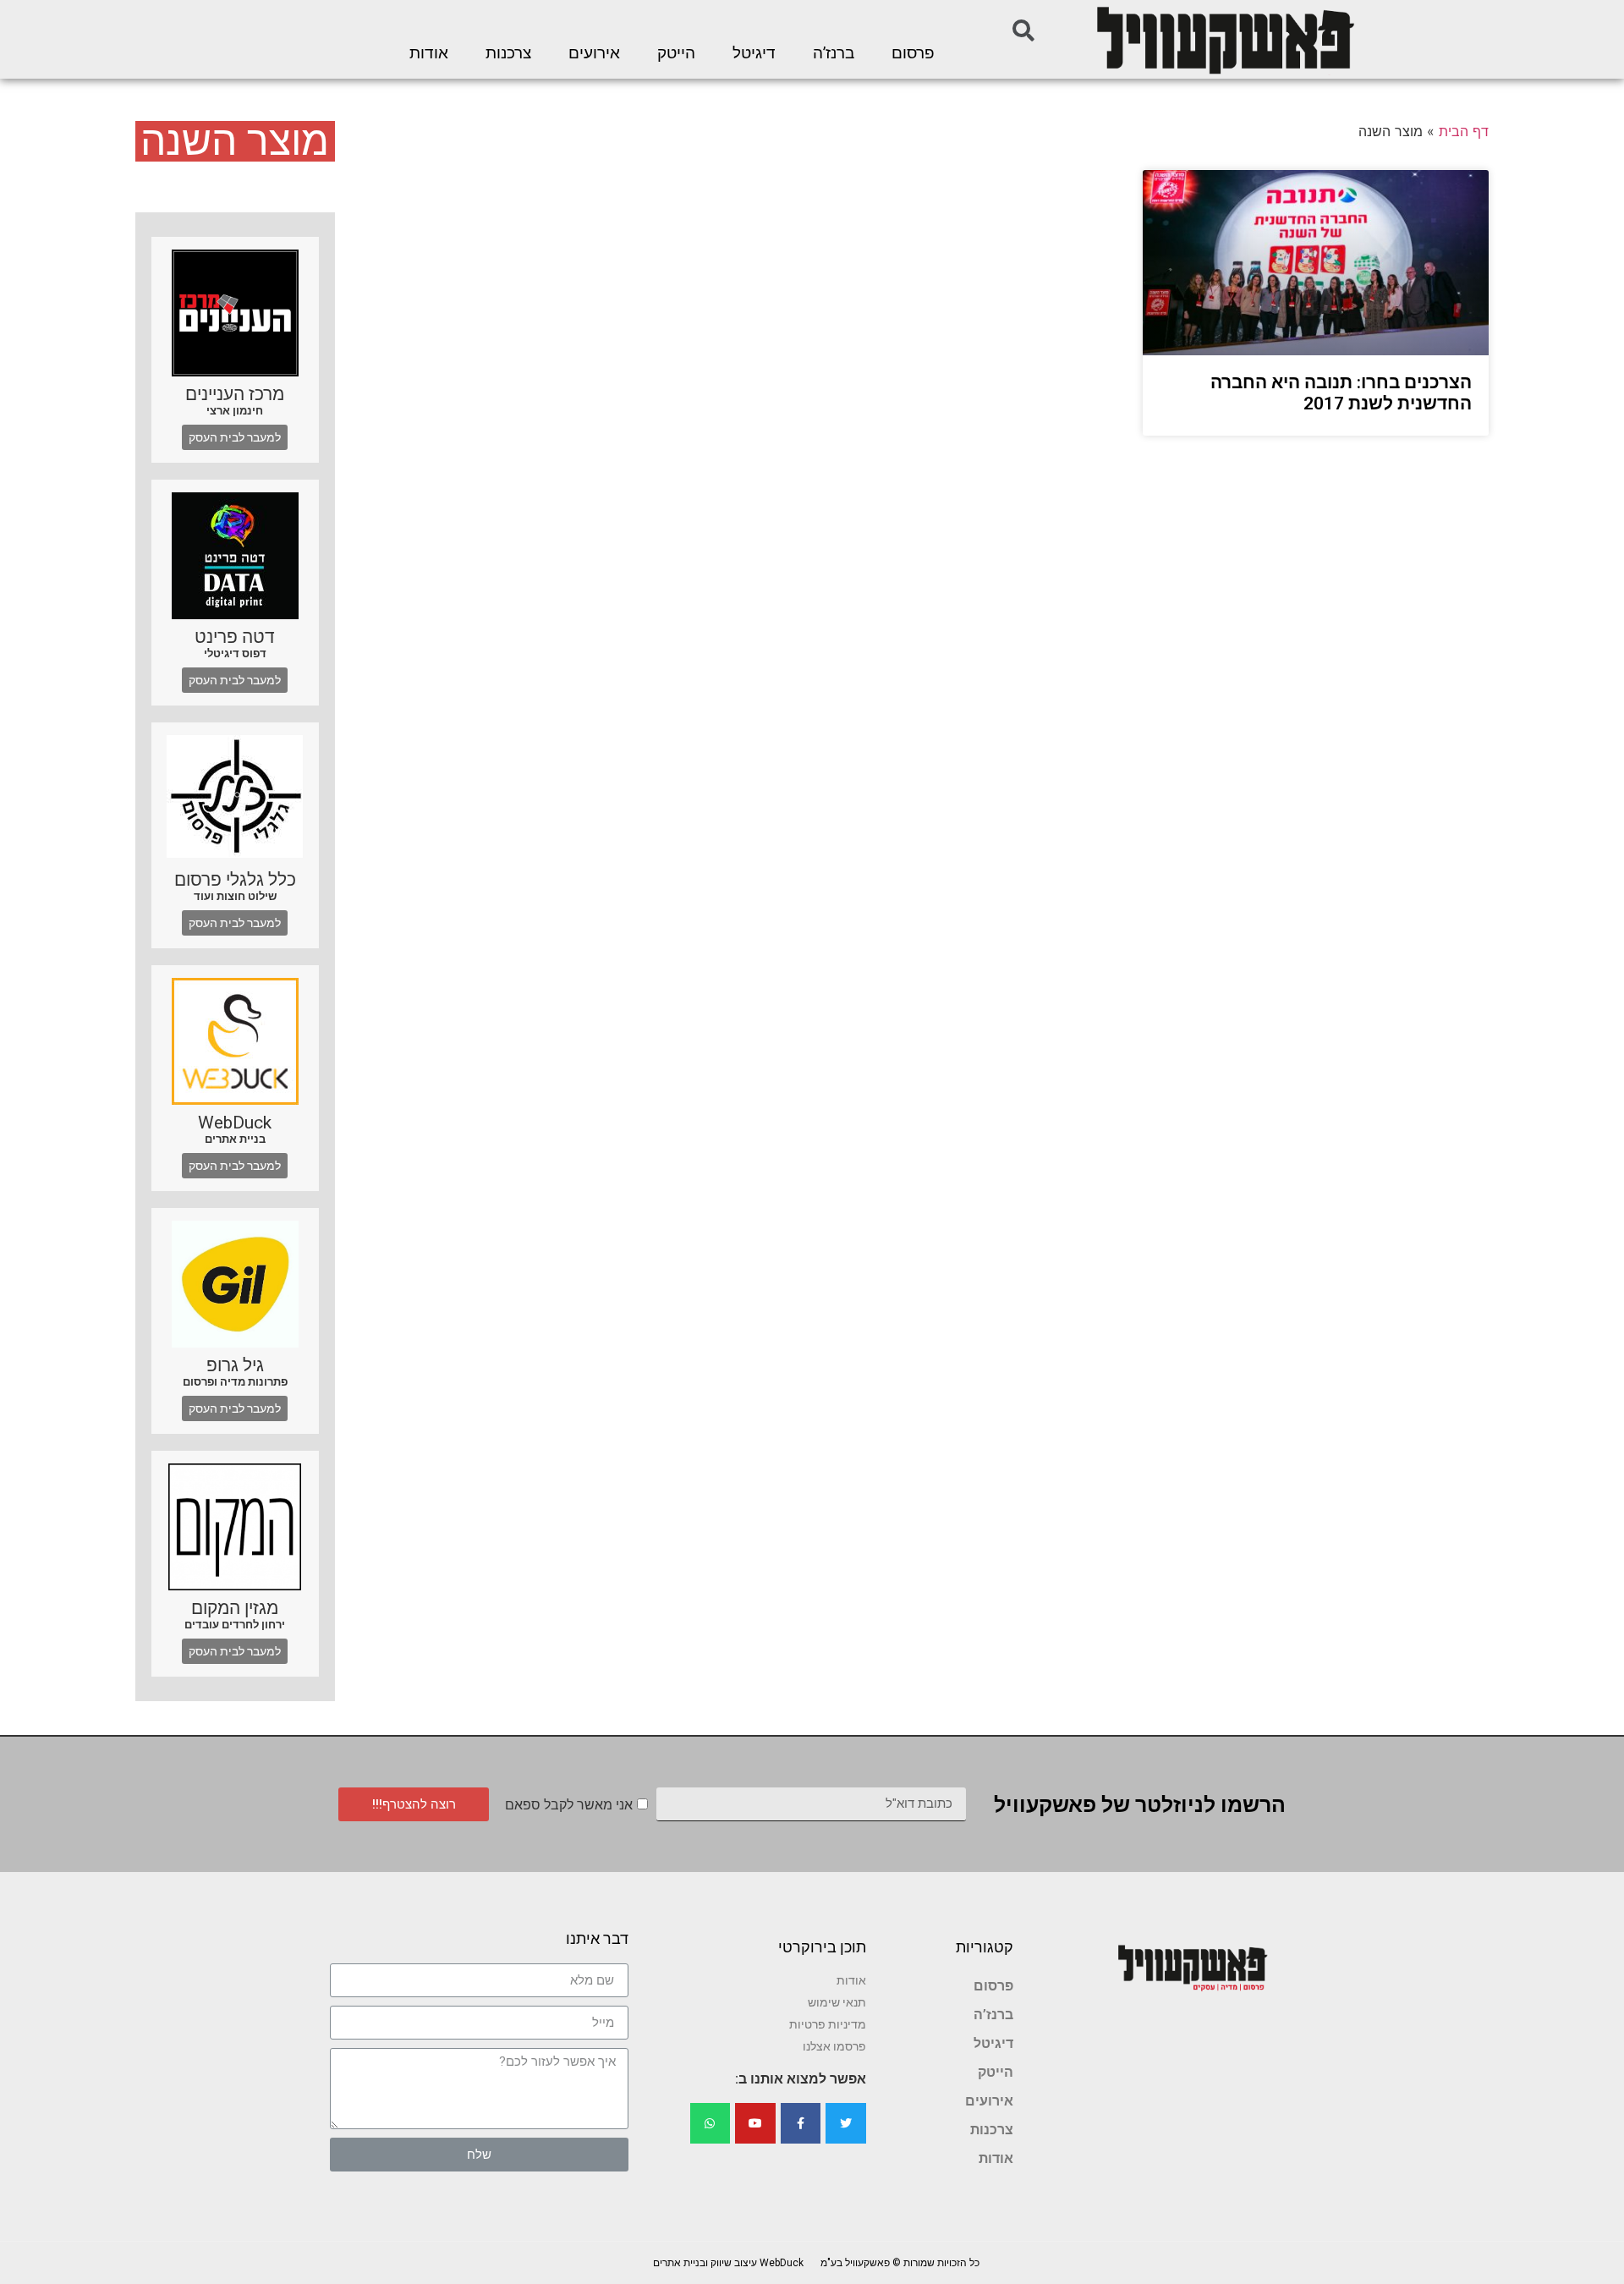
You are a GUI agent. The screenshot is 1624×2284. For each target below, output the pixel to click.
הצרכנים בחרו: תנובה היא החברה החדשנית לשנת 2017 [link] (1341, 393)
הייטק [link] (676, 53)
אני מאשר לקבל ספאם (569, 1805)
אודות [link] (429, 53)
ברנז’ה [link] (834, 53)
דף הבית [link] (1464, 131)
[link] (1224, 39)
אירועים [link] (594, 53)
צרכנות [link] (508, 53)
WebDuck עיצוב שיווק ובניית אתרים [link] (728, 2263)
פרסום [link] (913, 53)
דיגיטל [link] (754, 53)
